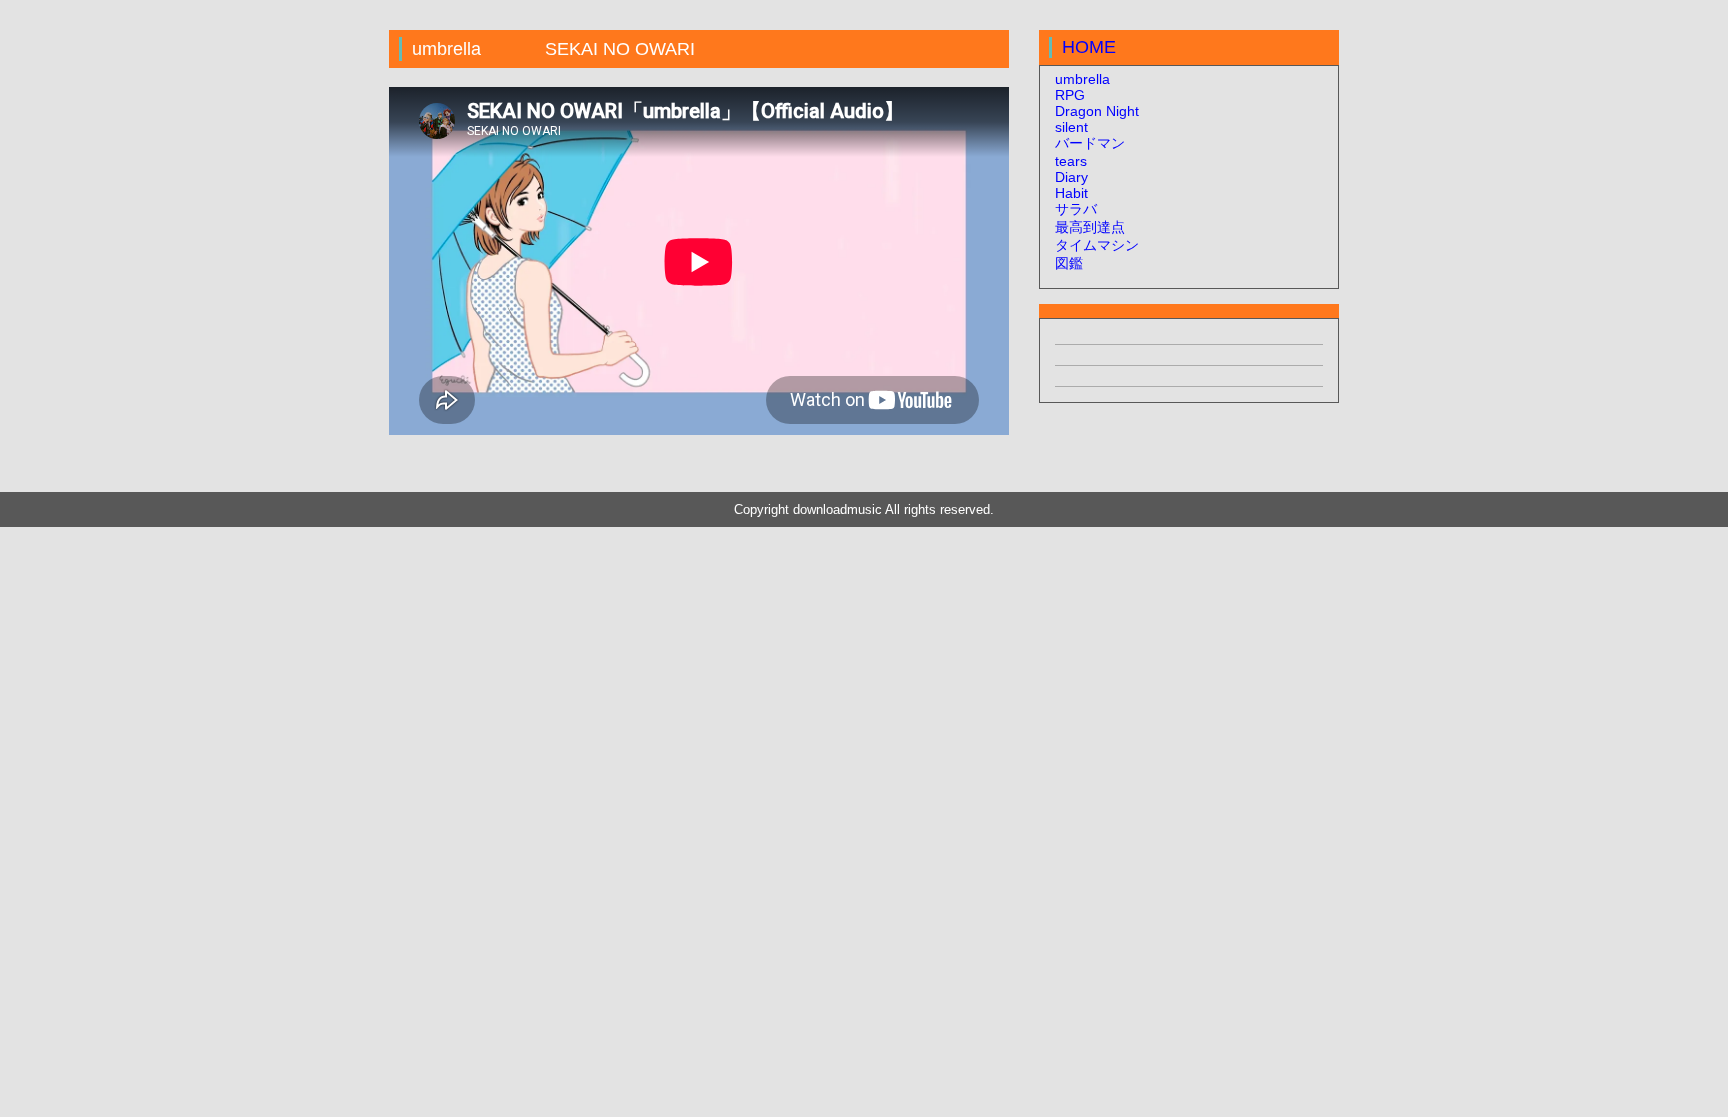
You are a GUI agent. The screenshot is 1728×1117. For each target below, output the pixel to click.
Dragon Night (1097, 111)
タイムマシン (1097, 245)
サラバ (1076, 209)
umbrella (1082, 79)
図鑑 (1069, 263)
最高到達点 (1090, 227)
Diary (1071, 177)
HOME (1089, 47)
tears (1071, 161)
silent (1071, 127)
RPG (1070, 95)
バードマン (1090, 143)
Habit (1071, 193)
